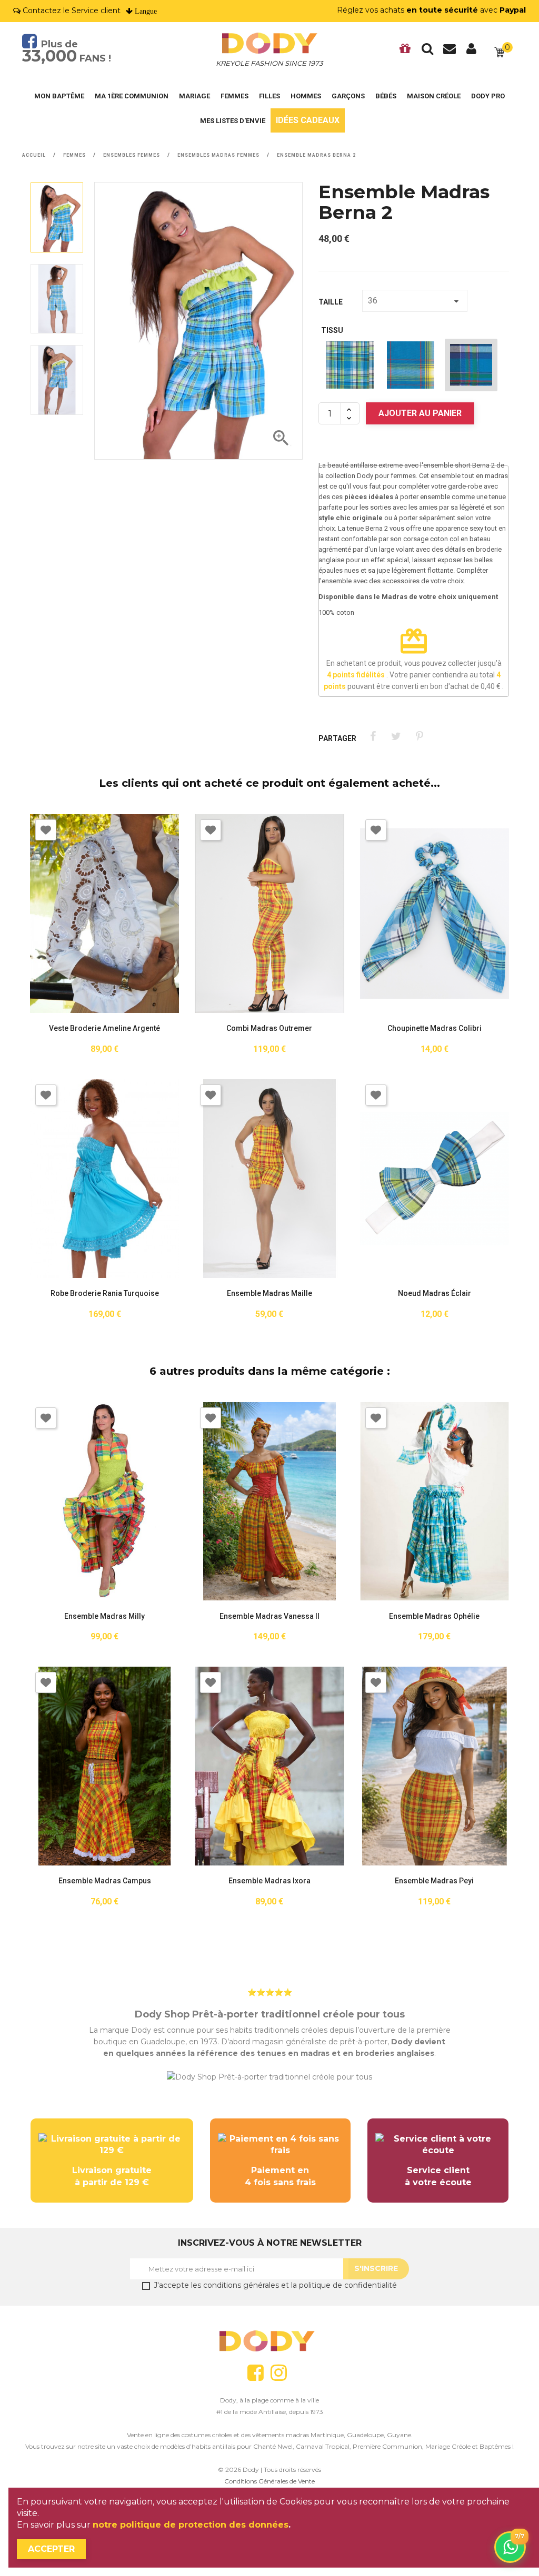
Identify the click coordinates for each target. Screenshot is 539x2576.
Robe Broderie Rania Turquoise (105, 1294)
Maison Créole (434, 96)
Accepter (51, 2549)
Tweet (396, 737)
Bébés (386, 96)
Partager (373, 737)
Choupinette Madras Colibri (435, 1028)
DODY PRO (488, 96)
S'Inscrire (376, 2268)
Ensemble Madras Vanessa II (269, 1616)
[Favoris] (405, 52)
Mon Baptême (59, 96)
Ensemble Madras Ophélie (434, 1616)
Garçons (348, 96)
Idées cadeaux (308, 120)
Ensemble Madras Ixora (269, 1881)
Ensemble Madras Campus (105, 1881)
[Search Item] (427, 52)
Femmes (234, 96)
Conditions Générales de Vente (269, 2481)
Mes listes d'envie (233, 121)
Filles (269, 96)
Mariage (194, 96)
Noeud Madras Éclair (435, 1294)
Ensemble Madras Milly (104, 1616)
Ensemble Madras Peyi (434, 1881)
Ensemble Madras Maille (269, 1294)
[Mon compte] (472, 52)
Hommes (306, 96)
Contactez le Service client (72, 11)
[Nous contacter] (450, 52)
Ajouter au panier (420, 413)
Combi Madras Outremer (269, 1028)
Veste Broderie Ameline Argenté (104, 1028)
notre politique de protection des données (191, 2525)
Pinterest (419, 737)
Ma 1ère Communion (132, 96)
